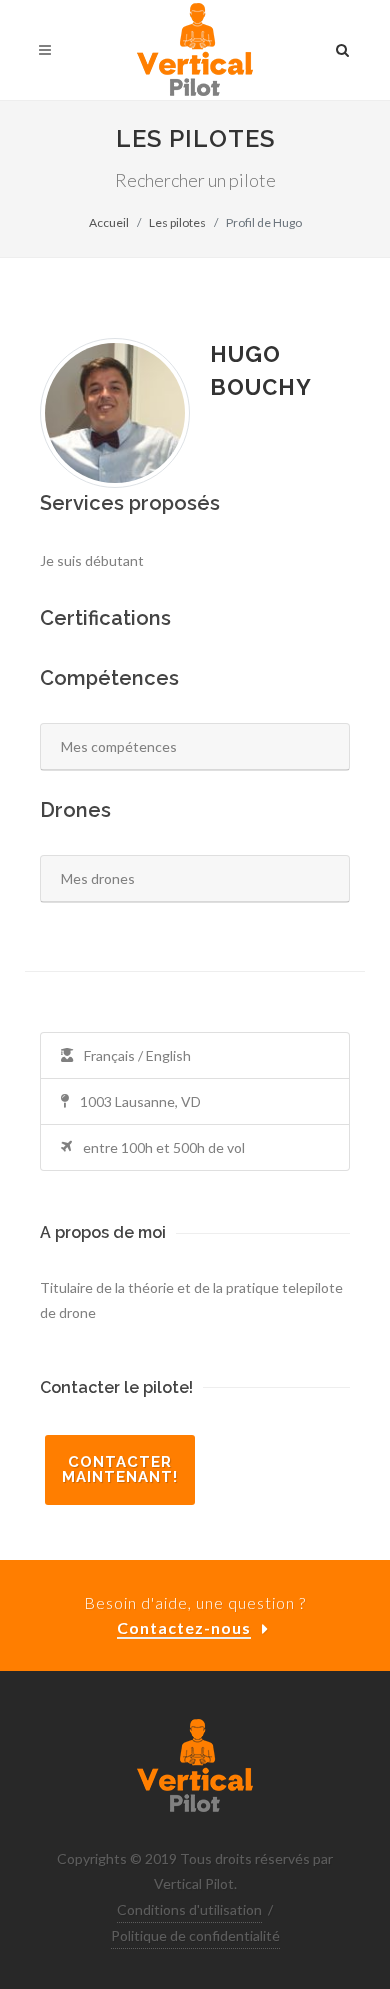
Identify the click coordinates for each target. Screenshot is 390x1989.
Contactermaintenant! (120, 1469)
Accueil (109, 222)
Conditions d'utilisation (189, 1909)
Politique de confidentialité (195, 1935)
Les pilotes (177, 222)
